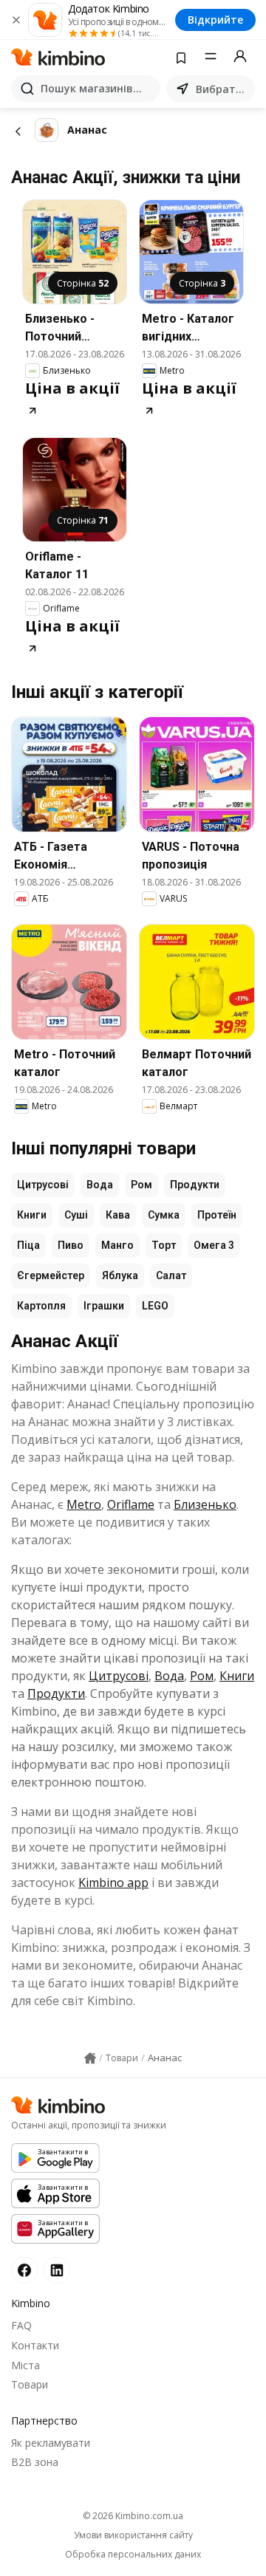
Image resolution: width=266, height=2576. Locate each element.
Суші (76, 1215)
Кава (118, 1215)
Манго (117, 1245)
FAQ (21, 2325)
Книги (32, 1215)
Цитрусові (43, 1185)
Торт (164, 1245)
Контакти (35, 2345)
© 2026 (133, 2516)
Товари (30, 2384)
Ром (141, 1185)
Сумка (164, 1215)
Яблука (120, 1275)
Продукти (195, 1185)
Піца (28, 1245)
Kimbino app (113, 1883)
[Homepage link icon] (90, 2058)
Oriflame (131, 1504)
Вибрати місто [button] (222, 89)
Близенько (205, 1504)
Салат (171, 1275)
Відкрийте (215, 20)
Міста (25, 2365)
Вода (100, 1185)
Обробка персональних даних (133, 2555)
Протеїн (217, 1215)
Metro (84, 1504)
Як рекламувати (51, 2443)
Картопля (41, 1306)
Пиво (71, 1245)
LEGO (155, 1306)
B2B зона (35, 2462)
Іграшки (104, 1306)
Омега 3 (214, 1245)
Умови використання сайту (133, 2535)
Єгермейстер (51, 1275)
